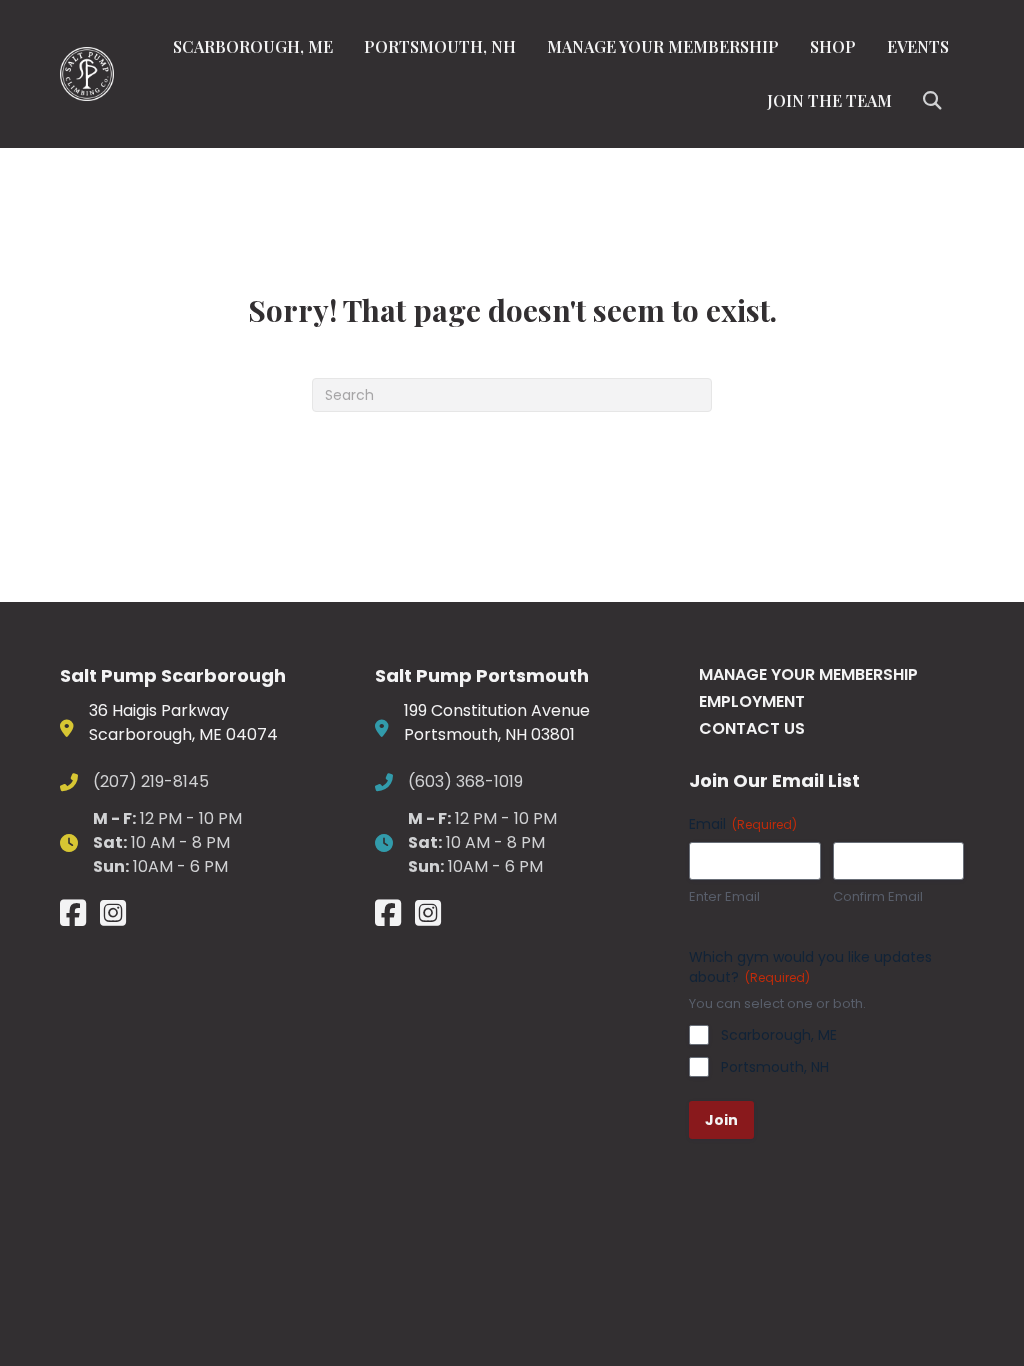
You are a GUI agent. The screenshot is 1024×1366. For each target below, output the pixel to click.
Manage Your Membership (663, 46)
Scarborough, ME (253, 46)
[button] (936, 101)
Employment (752, 701)
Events (918, 46)
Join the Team (829, 100)
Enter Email (724, 897)
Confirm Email (878, 897)
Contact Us (752, 728)
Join (721, 1120)
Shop (833, 46)
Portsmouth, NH (440, 46)
